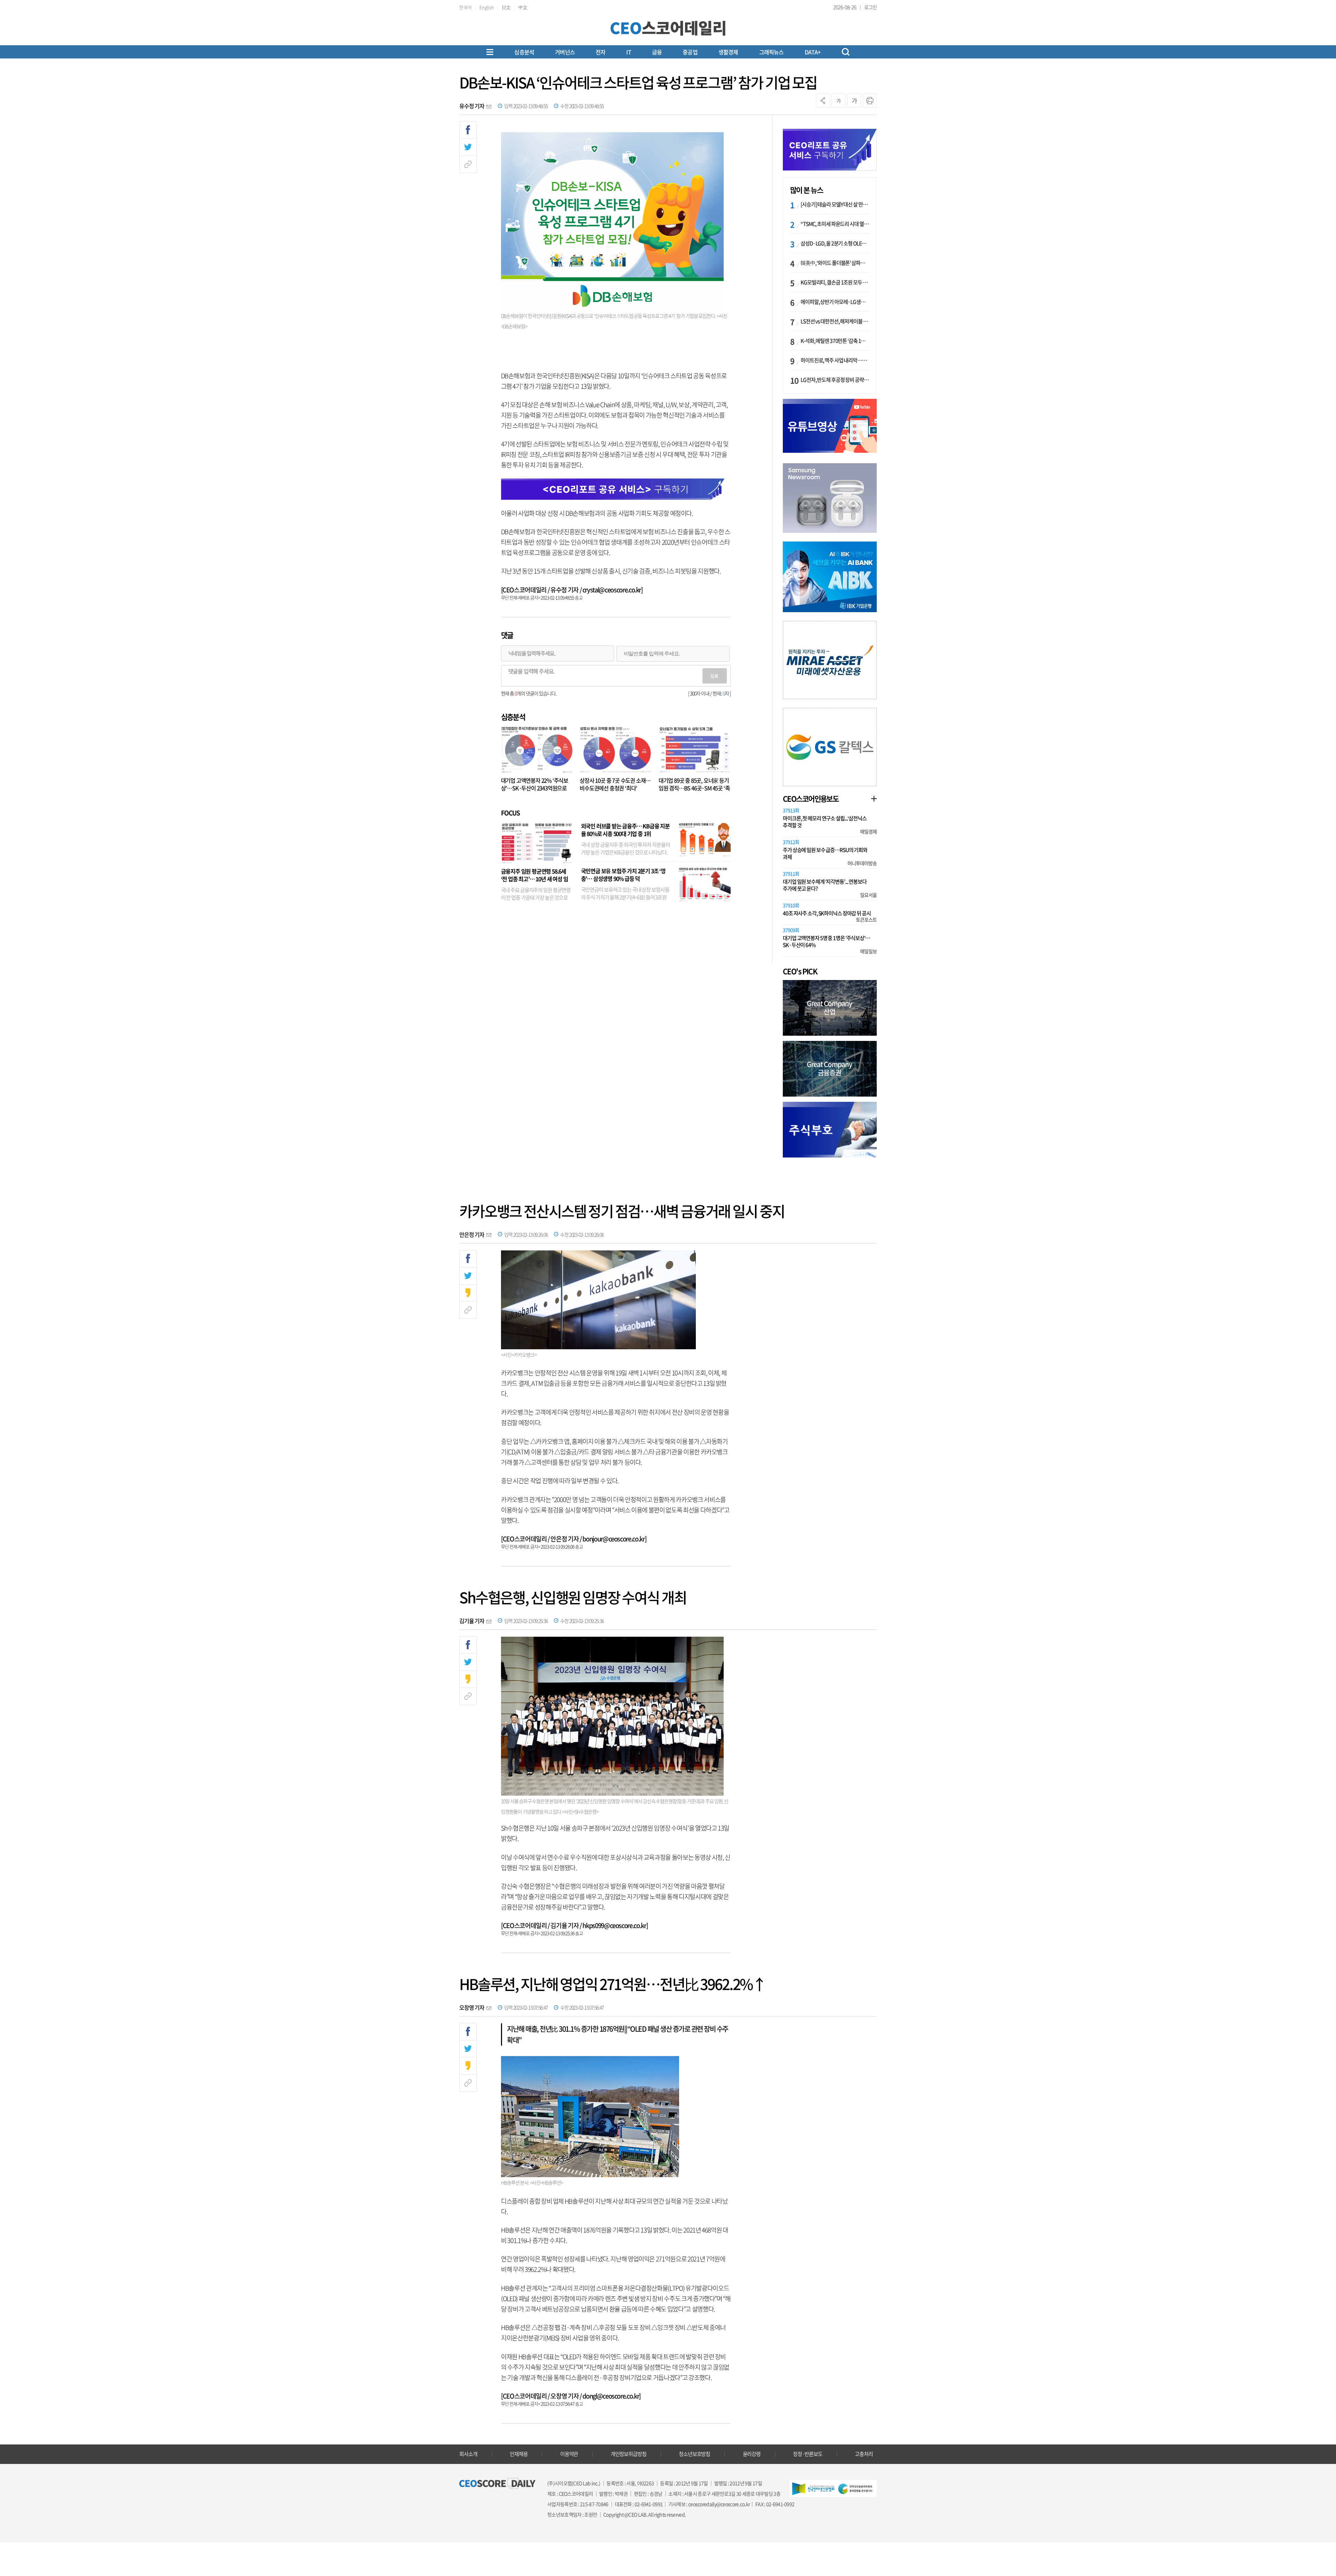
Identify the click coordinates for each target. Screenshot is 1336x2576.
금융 (657, 52)
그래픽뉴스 (772, 52)
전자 (601, 52)
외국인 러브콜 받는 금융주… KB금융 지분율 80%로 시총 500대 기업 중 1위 (625, 830)
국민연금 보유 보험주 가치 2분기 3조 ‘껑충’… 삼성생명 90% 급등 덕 (623, 875)
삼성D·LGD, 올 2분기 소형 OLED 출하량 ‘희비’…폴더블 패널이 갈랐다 (835, 243)
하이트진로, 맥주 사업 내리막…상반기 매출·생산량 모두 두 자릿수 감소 (835, 360)
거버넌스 (565, 52)
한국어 (466, 7)
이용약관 (569, 2454)
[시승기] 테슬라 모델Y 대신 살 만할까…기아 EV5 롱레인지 (835, 204)
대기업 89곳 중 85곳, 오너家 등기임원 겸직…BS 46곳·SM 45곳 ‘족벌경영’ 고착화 (694, 788)
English (487, 7)
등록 (714, 676)
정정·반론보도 (808, 2454)
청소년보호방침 (694, 2454)
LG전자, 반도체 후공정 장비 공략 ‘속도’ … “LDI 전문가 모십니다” (835, 380)
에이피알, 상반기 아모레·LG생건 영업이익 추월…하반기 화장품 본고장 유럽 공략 (835, 302)
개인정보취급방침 (629, 2454)
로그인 (870, 7)
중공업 (690, 52)
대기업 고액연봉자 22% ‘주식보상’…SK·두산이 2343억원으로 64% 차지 (535, 788)
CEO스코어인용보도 (811, 799)
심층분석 (524, 52)
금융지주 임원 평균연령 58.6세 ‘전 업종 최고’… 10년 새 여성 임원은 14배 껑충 (535, 879)
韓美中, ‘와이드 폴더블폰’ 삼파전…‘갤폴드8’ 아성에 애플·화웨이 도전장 (835, 263)
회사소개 (468, 2454)
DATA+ (813, 52)
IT (629, 52)
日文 (506, 7)
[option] (830, 498)
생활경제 (728, 52)
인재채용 (519, 2454)
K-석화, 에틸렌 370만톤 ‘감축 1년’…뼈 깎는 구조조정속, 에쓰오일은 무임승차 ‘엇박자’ (835, 341)
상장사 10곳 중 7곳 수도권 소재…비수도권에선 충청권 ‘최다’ (615, 784)
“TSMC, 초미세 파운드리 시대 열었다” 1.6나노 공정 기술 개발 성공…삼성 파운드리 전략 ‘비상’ (835, 224)
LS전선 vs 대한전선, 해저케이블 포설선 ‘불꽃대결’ (835, 321)
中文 (523, 7)
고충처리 (864, 2454)
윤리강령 (752, 2454)
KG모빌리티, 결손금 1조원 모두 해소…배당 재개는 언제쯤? (835, 282)
